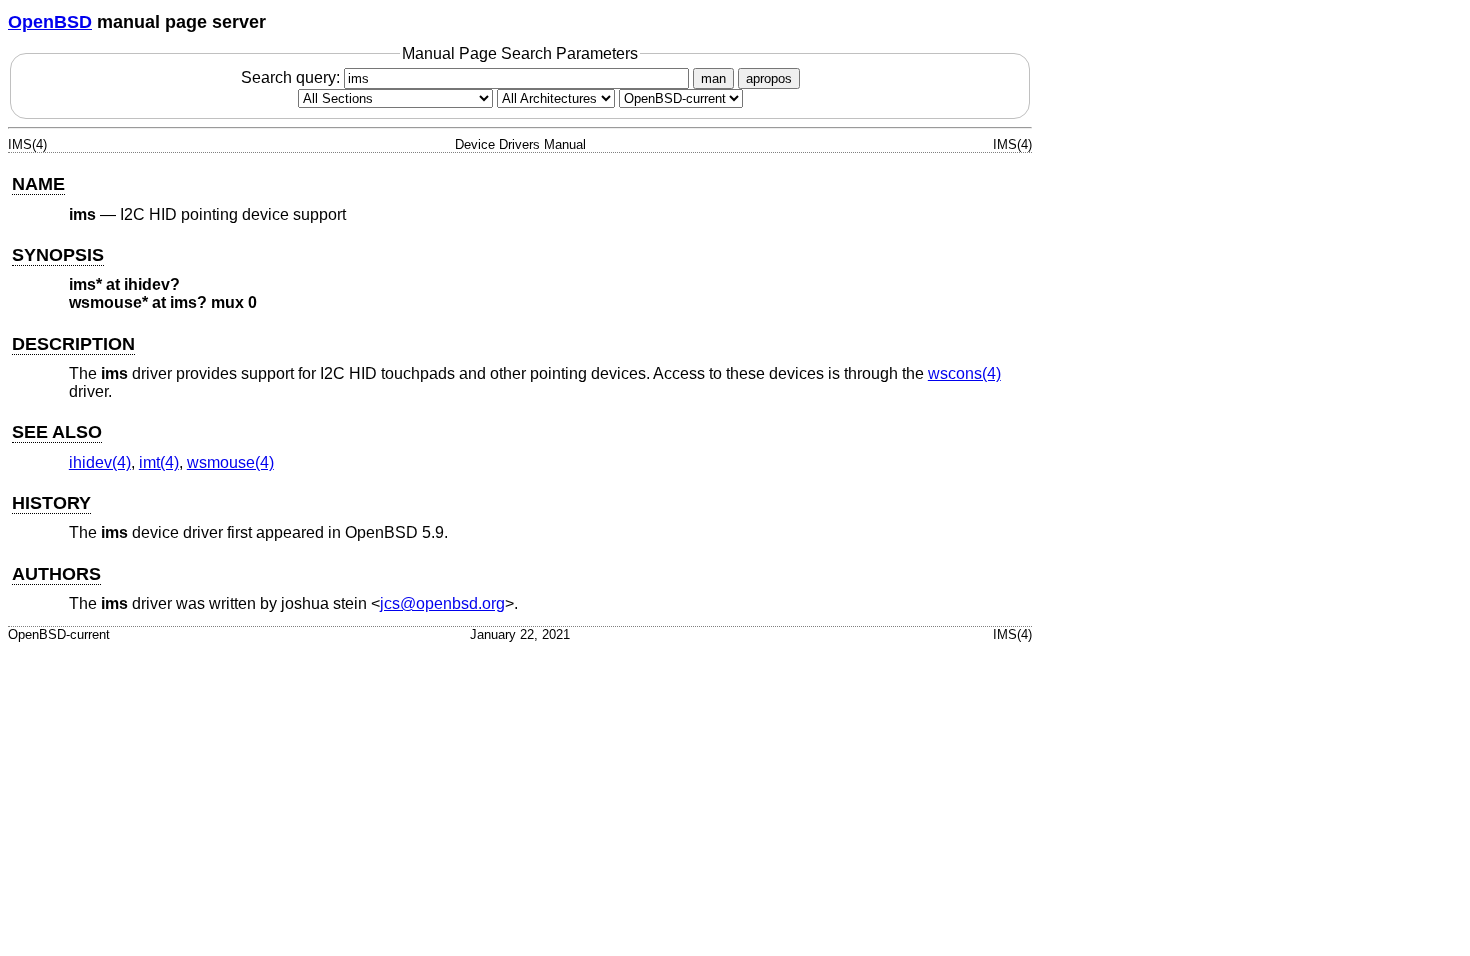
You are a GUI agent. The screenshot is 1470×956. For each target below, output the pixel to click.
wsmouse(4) (230, 462)
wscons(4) (964, 373)
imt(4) (159, 462)
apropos (769, 78)
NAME (38, 184)
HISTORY (51, 503)
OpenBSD (50, 22)
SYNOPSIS (58, 255)
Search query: (292, 77)
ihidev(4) (100, 462)
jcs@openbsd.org (442, 603)
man (713, 78)
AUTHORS (56, 574)
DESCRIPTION (73, 344)
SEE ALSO (57, 432)
